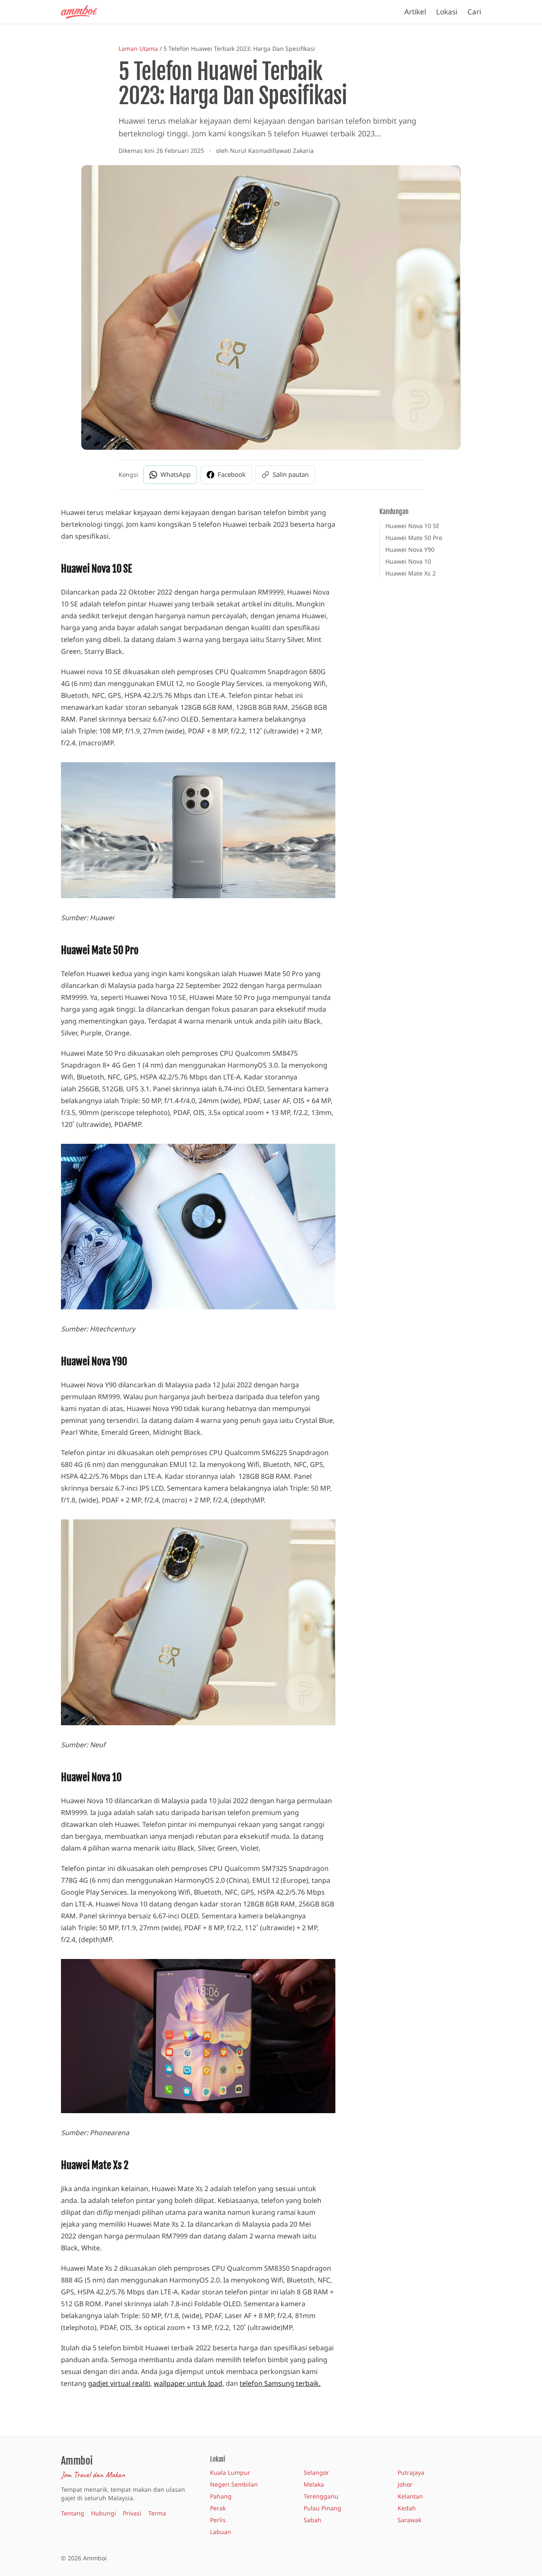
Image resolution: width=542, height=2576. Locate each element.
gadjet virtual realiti (119, 2383)
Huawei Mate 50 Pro (414, 538)
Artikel (415, 12)
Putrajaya (411, 2472)
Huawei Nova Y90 (410, 549)
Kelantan (410, 2496)
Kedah (407, 2508)
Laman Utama (138, 48)
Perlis (218, 2520)
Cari (474, 12)
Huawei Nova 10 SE (412, 526)
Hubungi (104, 2513)
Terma (157, 2513)
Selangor (316, 2472)
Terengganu (321, 2496)
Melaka (314, 2484)
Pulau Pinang (322, 2508)
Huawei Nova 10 (408, 561)
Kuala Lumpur (230, 2472)
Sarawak (409, 2520)
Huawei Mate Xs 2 (411, 573)
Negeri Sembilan (234, 2484)
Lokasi (447, 12)
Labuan (221, 2532)
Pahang (221, 2496)
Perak (218, 2508)
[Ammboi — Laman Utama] (83, 12)
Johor (405, 2484)
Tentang (73, 2513)
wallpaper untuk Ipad (188, 2383)
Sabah (312, 2520)
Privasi (132, 2513)
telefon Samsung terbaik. (280, 2383)
